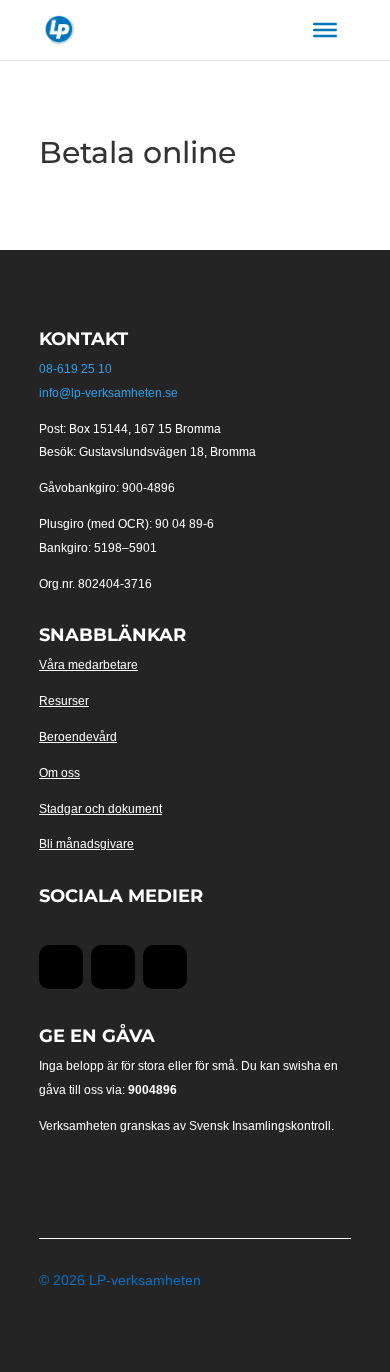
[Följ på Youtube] (113, 967)
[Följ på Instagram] (165, 967)
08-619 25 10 (75, 369)
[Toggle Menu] (325, 30)
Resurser (64, 701)
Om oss (59, 773)
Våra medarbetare (88, 665)
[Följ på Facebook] (61, 967)
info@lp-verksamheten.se (108, 393)
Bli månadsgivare (86, 844)
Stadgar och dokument (100, 809)
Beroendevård (78, 737)
